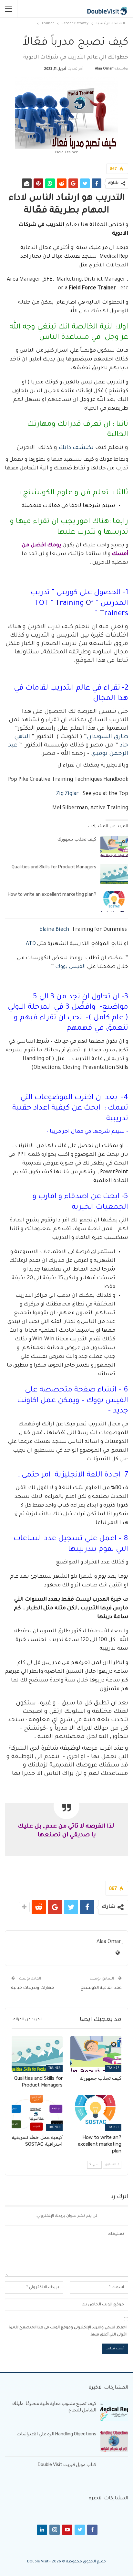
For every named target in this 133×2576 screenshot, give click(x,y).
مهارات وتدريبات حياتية (33, 1988)
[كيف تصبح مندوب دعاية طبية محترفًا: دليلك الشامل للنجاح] (114, 2411)
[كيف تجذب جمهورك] (114, 846)
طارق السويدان (107, 737)
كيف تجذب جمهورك (77, 839)
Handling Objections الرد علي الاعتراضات (56, 2434)
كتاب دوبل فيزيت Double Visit (67, 2465)
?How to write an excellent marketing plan (52, 894)
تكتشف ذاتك (76, 448)
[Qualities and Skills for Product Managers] (114, 874)
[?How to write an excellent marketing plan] (114, 902)
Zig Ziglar (67, 794)
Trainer (113, 2068)
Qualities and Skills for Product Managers (54, 867)
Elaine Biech (54, 930)
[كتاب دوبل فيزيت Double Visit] (114, 2472)
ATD (31, 944)
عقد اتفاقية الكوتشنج (101, 1988)
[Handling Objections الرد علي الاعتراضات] (114, 2441)
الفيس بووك (71, 967)
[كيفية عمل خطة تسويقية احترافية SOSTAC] (37, 2113)
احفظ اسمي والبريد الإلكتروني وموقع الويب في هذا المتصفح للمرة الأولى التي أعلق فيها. (68, 2331)
